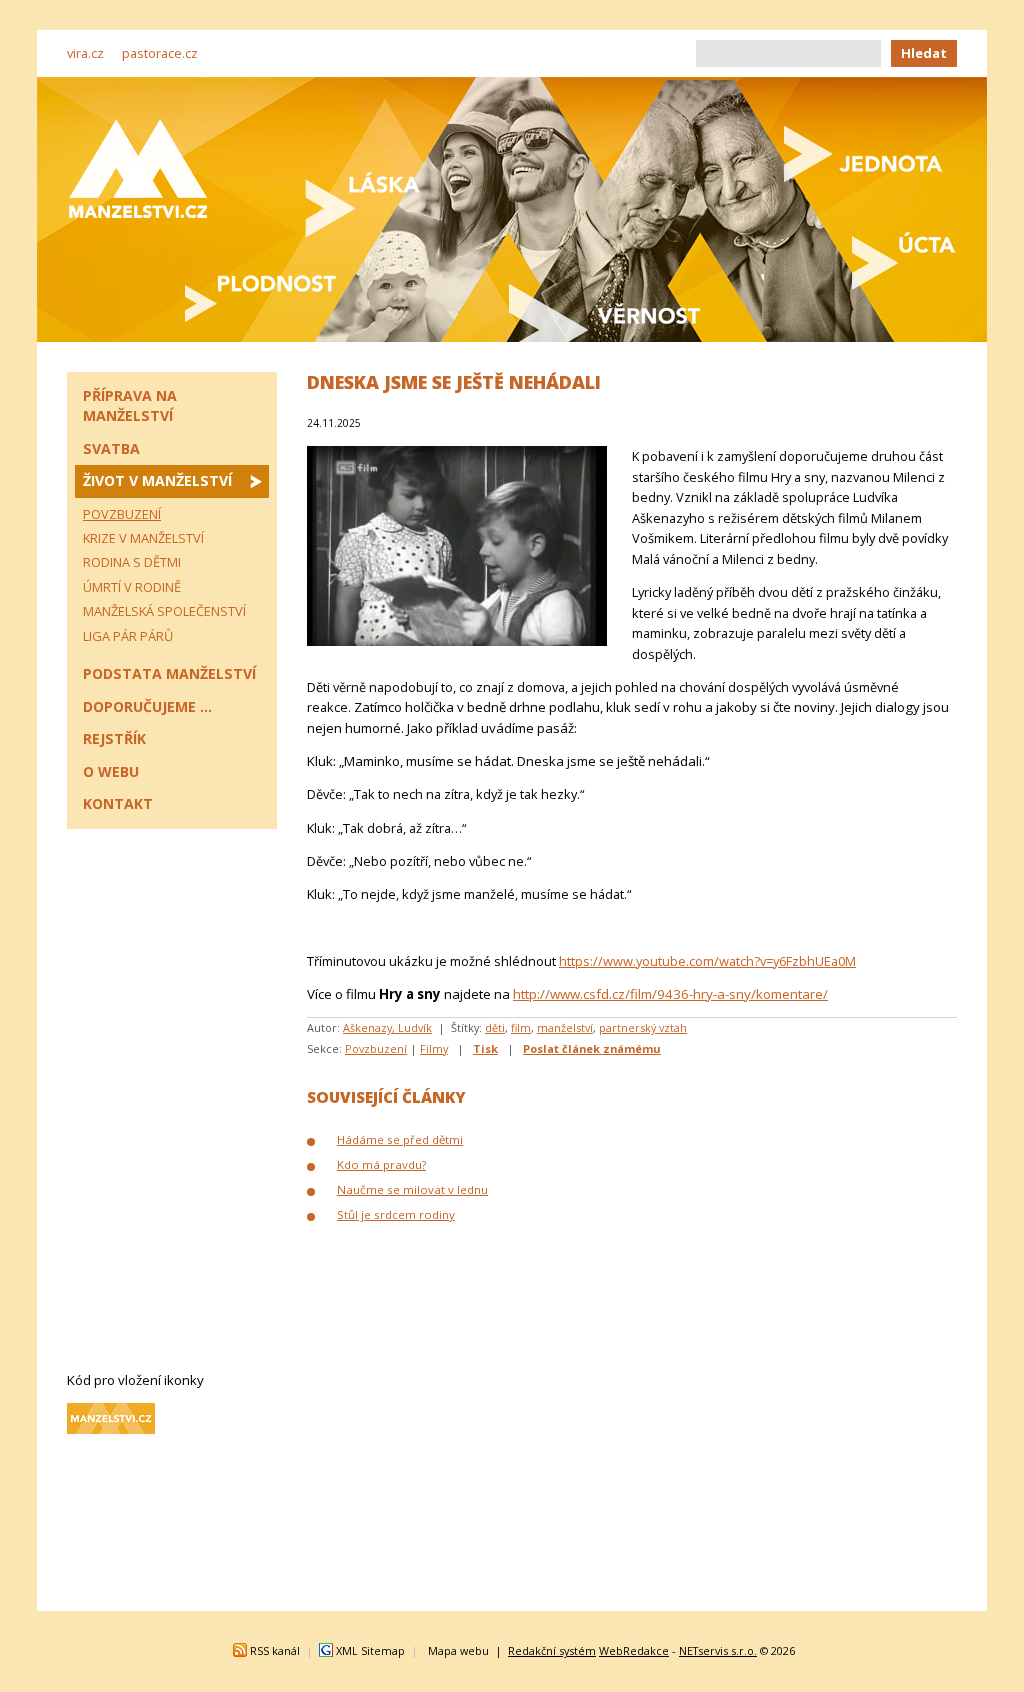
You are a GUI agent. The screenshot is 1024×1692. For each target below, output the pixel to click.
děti (495, 1027)
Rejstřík (114, 738)
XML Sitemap (370, 1650)
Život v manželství (157, 480)
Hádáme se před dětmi (400, 1139)
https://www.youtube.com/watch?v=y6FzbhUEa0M (707, 961)
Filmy (434, 1048)
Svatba (111, 448)
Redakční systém (552, 1650)
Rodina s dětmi (132, 562)
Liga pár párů (128, 636)
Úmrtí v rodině (132, 587)
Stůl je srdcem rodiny (396, 1214)
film (521, 1027)
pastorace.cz (160, 53)
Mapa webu (458, 1650)
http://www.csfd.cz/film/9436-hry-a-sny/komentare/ (670, 994)
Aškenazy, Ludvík (387, 1027)
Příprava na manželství (130, 405)
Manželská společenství (164, 611)
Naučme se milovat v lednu (412, 1189)
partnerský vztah (643, 1027)
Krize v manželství (143, 538)
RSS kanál (275, 1650)
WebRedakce (634, 1650)
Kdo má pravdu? (381, 1164)
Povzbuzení (376, 1048)
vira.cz (85, 53)
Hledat (924, 53)
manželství (565, 1027)
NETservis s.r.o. (718, 1650)
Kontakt (118, 803)
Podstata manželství (169, 673)
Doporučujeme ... (147, 706)
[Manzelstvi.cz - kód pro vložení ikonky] (111, 1429)
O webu (111, 771)
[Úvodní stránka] (138, 168)
